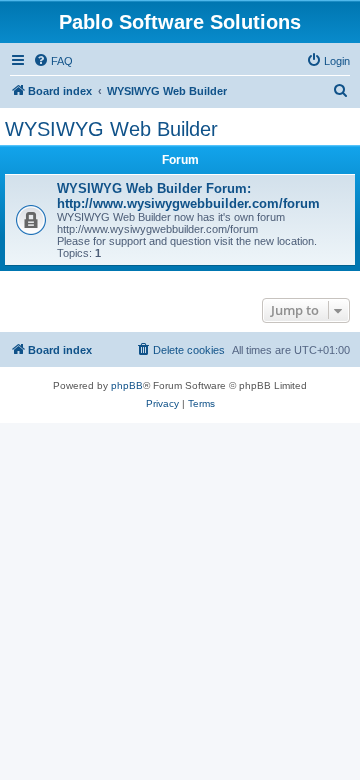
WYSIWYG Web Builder (111, 129)
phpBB (127, 385)
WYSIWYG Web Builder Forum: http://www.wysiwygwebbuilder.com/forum (188, 196)
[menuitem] (53, 61)
